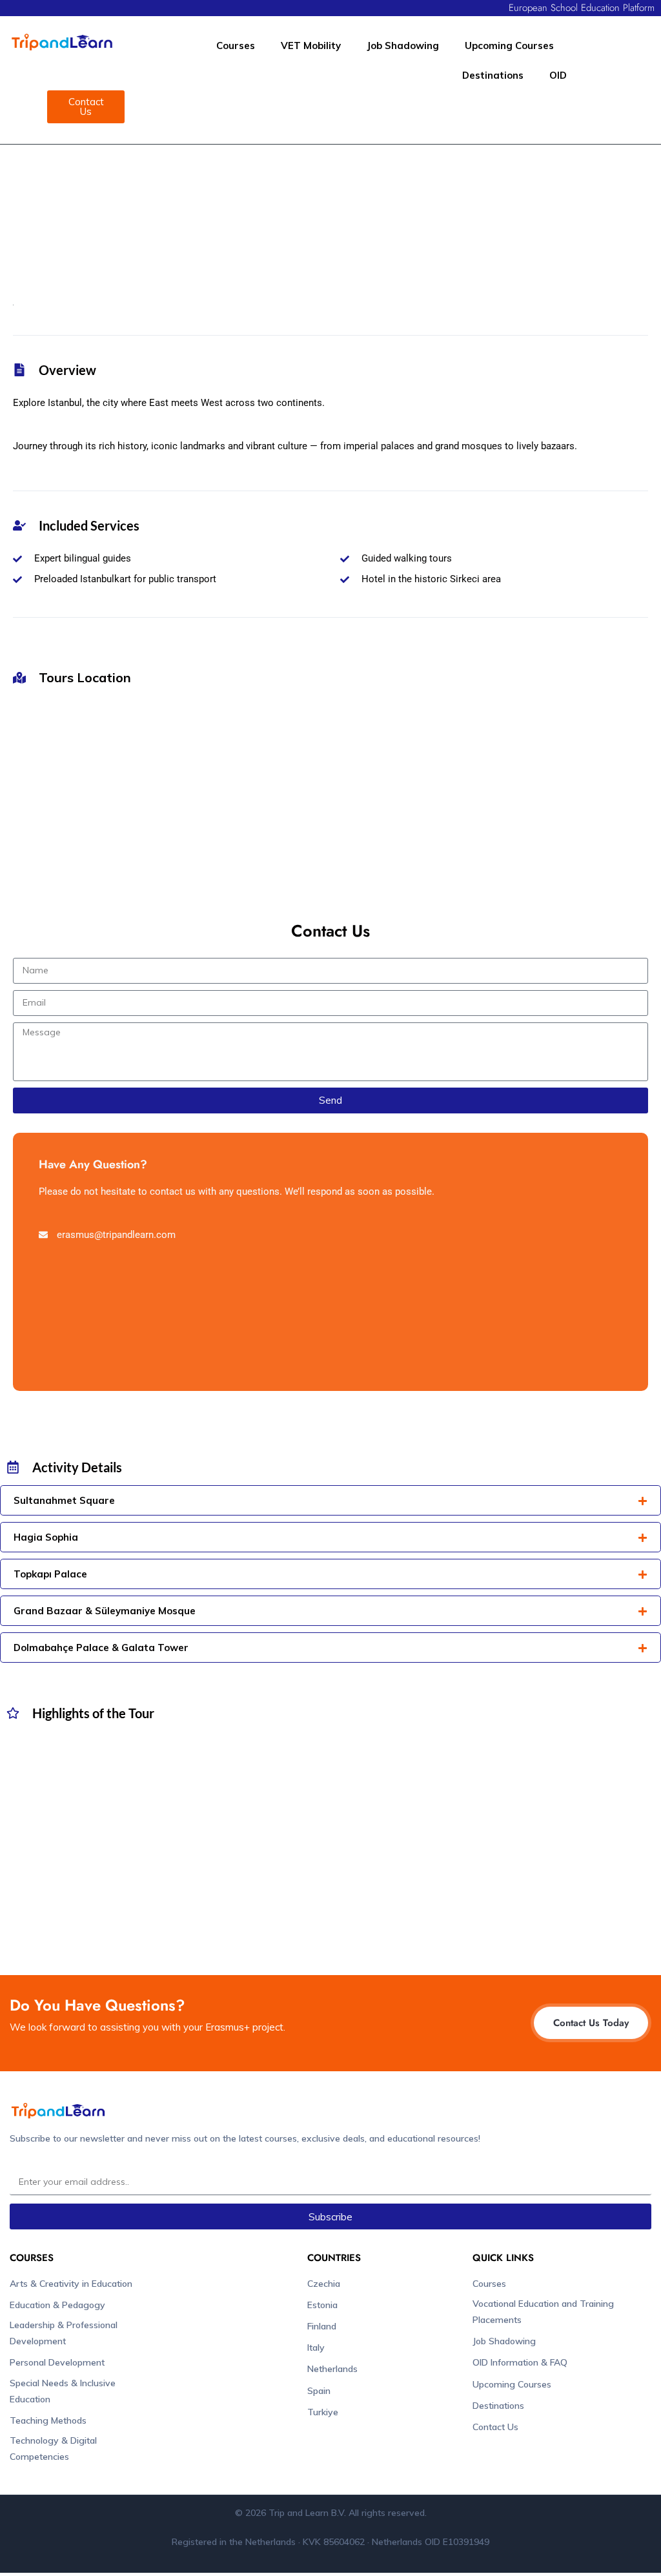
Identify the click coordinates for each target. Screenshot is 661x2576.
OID (558, 75)
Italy (316, 2348)
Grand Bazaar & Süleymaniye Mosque (105, 1611)
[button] (330, 1500)
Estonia (322, 2305)
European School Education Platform (582, 8)
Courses (236, 46)
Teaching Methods (48, 2420)
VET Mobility (311, 46)
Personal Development (57, 2362)
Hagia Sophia (46, 1537)
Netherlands (332, 2369)
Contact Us (495, 2427)
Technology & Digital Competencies (53, 2449)
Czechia (324, 2284)
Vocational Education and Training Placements (543, 2312)
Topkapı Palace (50, 1574)
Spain (319, 2391)
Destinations (493, 75)
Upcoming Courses (509, 46)
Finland (322, 2326)
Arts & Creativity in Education (71, 2284)
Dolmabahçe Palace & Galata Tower (101, 1648)
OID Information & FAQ (520, 2362)
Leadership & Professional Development (64, 2333)
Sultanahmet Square (64, 1500)
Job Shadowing (403, 46)
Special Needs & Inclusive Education (63, 2391)
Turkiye (323, 2412)
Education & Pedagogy (57, 2305)
